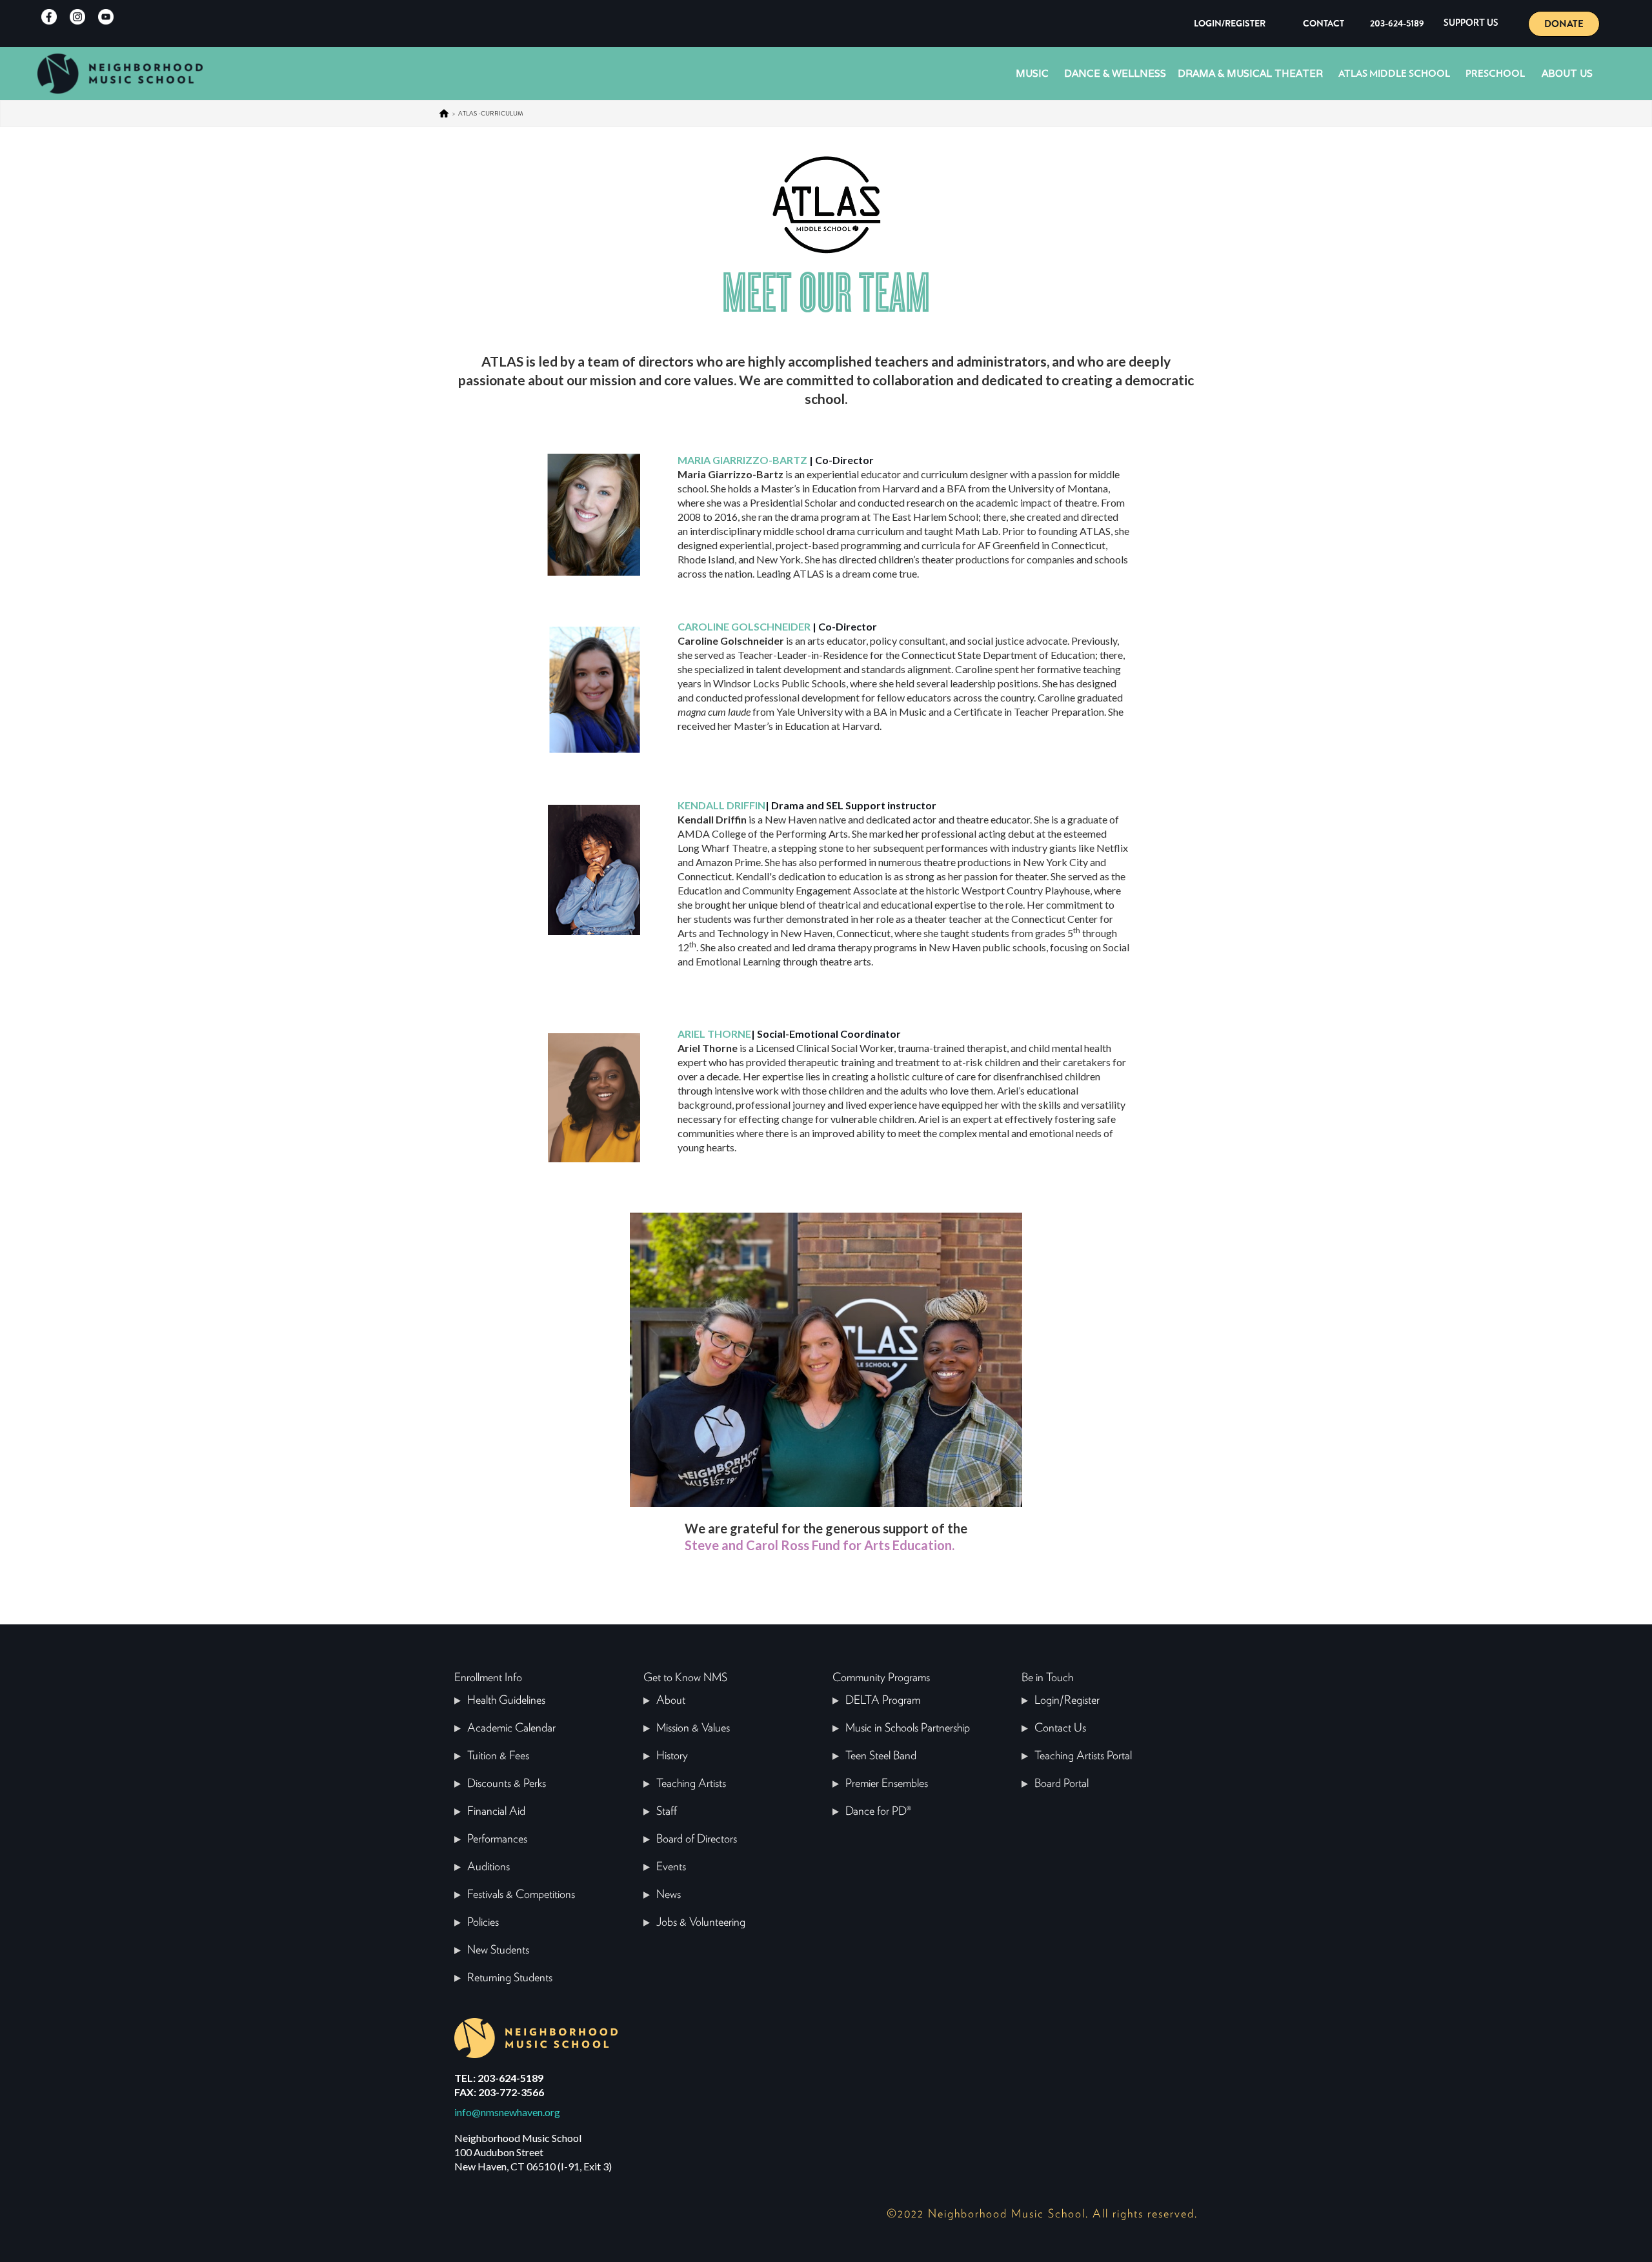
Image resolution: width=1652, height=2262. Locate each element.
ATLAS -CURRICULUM (491, 113)
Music (1032, 73)
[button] (1471, 24)
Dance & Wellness (1115, 73)
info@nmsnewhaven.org (507, 2112)
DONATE (1564, 24)
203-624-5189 (1397, 23)
